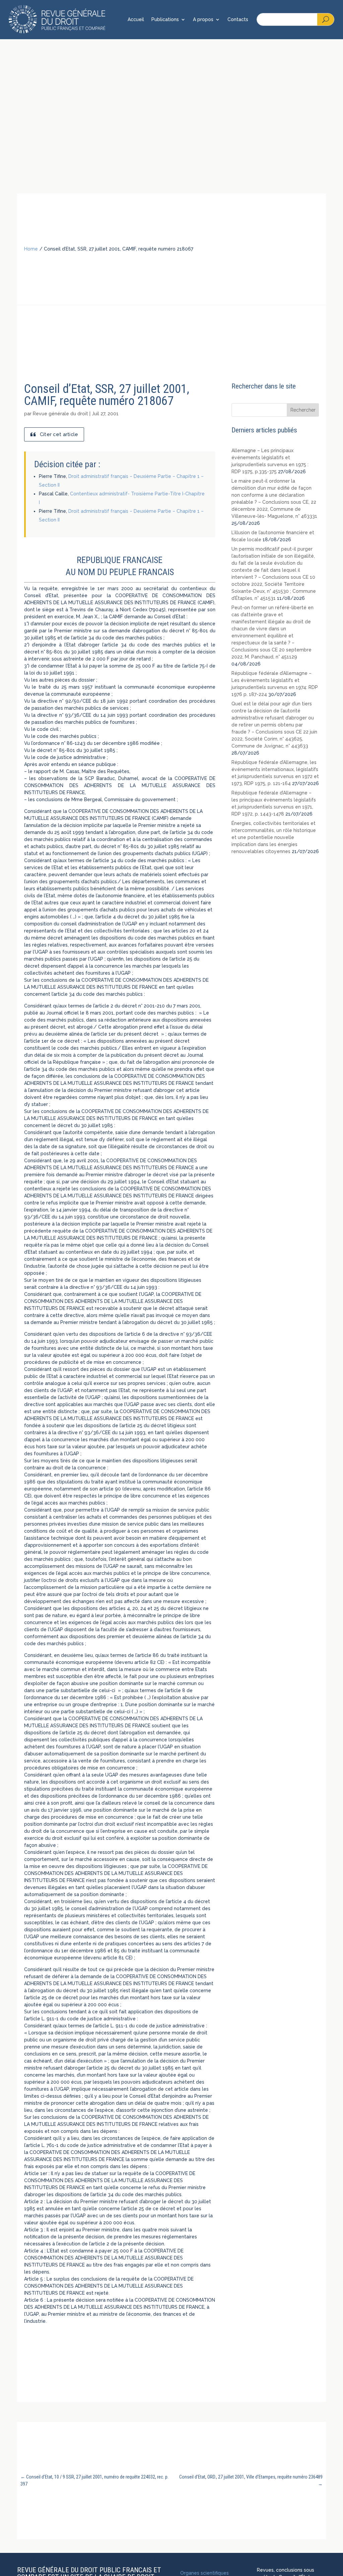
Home (31, 249)
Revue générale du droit (60, 414)
